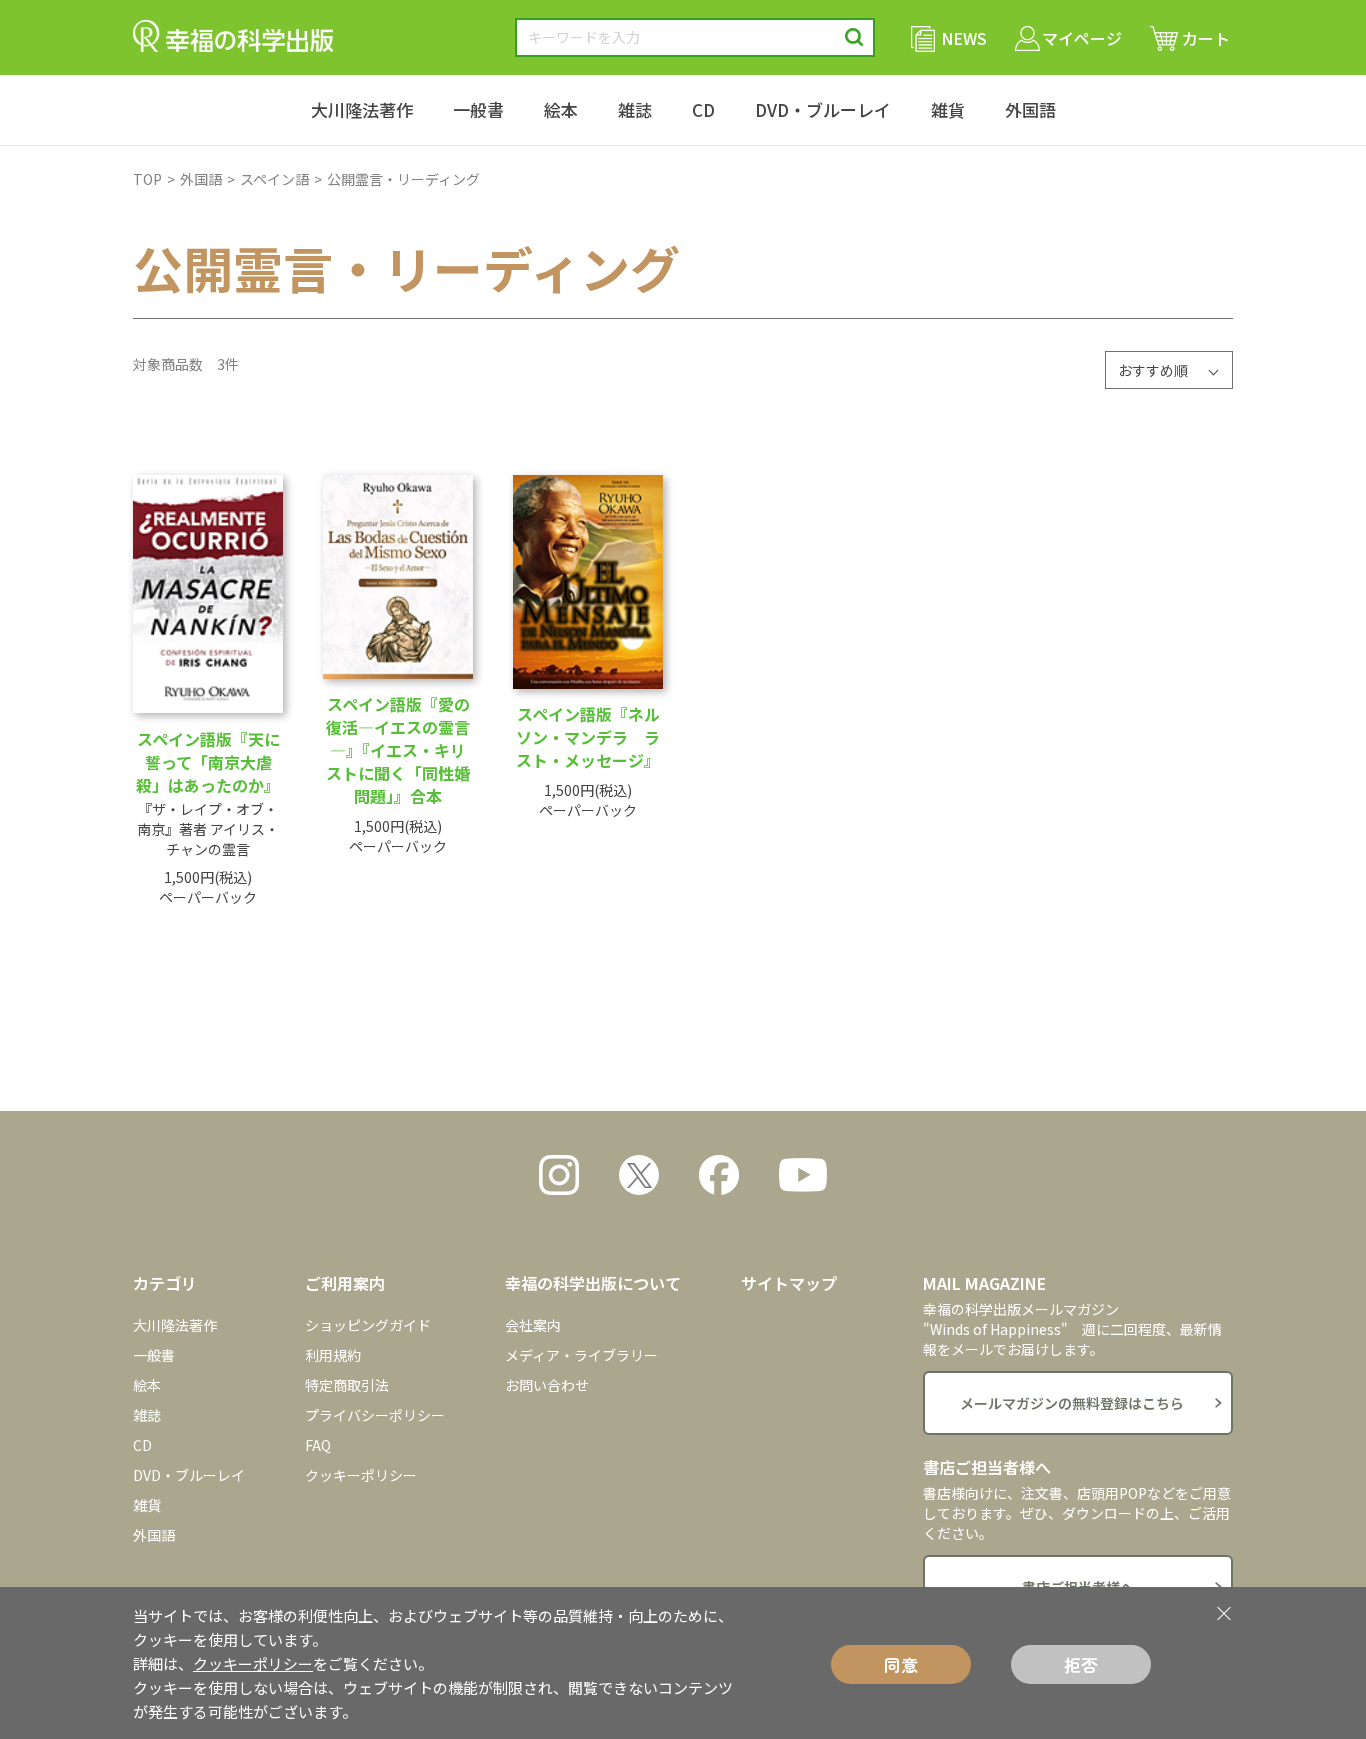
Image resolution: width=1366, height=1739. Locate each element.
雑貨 (948, 109)
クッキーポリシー (361, 1475)
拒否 (1081, 1664)
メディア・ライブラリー (581, 1355)
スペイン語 (274, 179)
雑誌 (635, 109)
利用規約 (333, 1355)
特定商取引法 (347, 1385)
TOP (147, 179)
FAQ (318, 1445)
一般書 (478, 109)
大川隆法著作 (362, 109)
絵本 (561, 109)
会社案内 (533, 1325)
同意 (901, 1664)
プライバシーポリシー (375, 1415)
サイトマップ (789, 1283)
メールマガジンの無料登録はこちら (1072, 1403)
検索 (854, 37)
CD (703, 109)
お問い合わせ (547, 1385)
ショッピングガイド (368, 1325)
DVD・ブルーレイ (823, 109)
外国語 (1030, 109)
